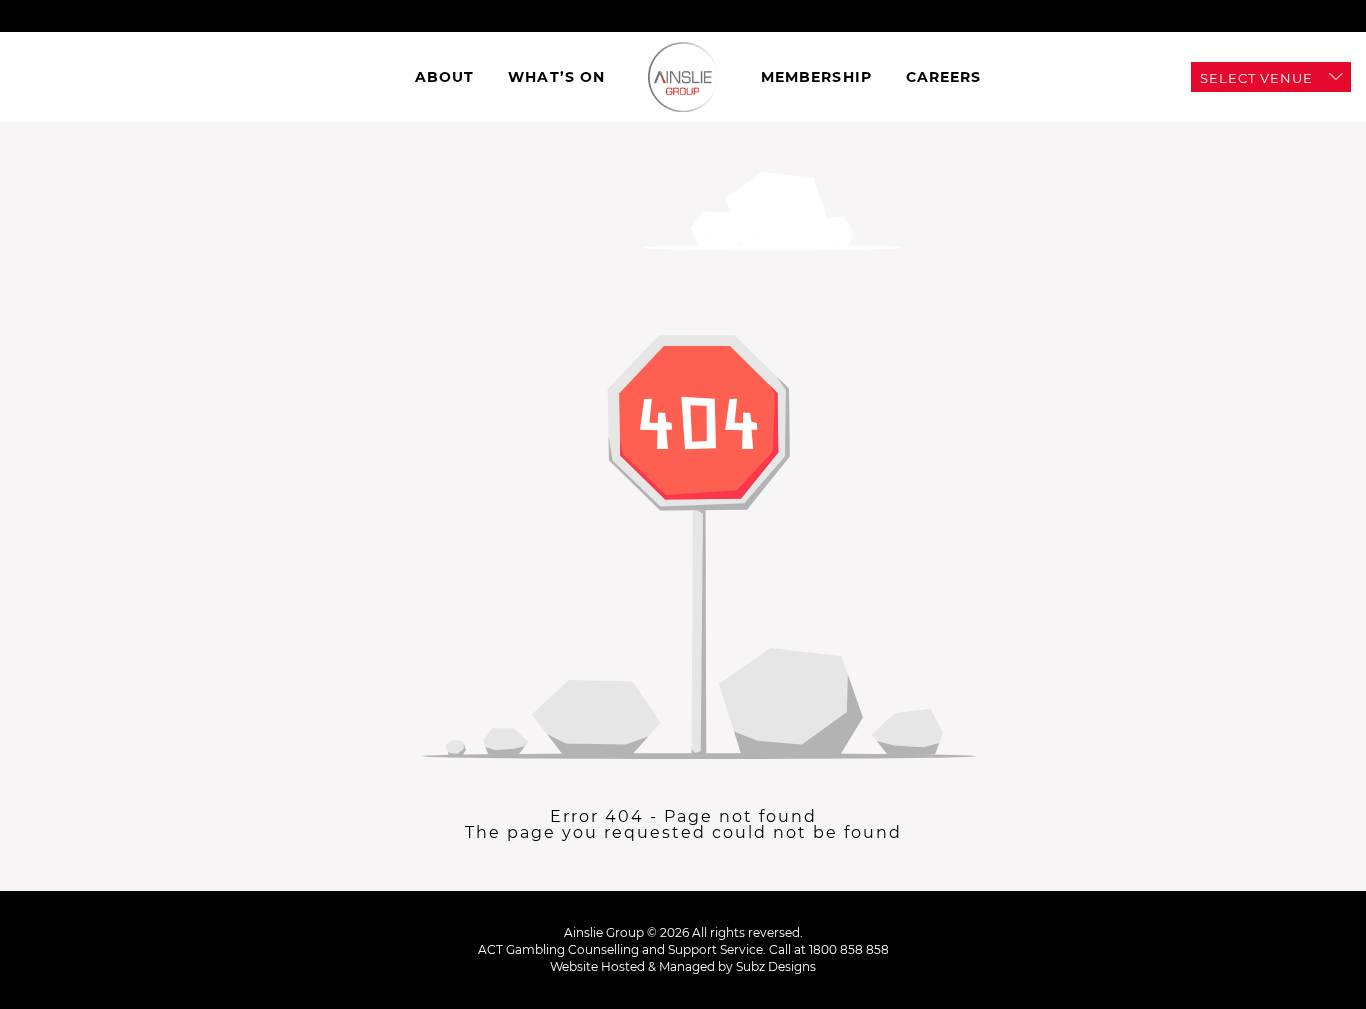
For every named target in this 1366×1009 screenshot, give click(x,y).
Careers (944, 77)
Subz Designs (776, 966)
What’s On (556, 77)
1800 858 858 (849, 949)
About (445, 77)
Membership (816, 77)
